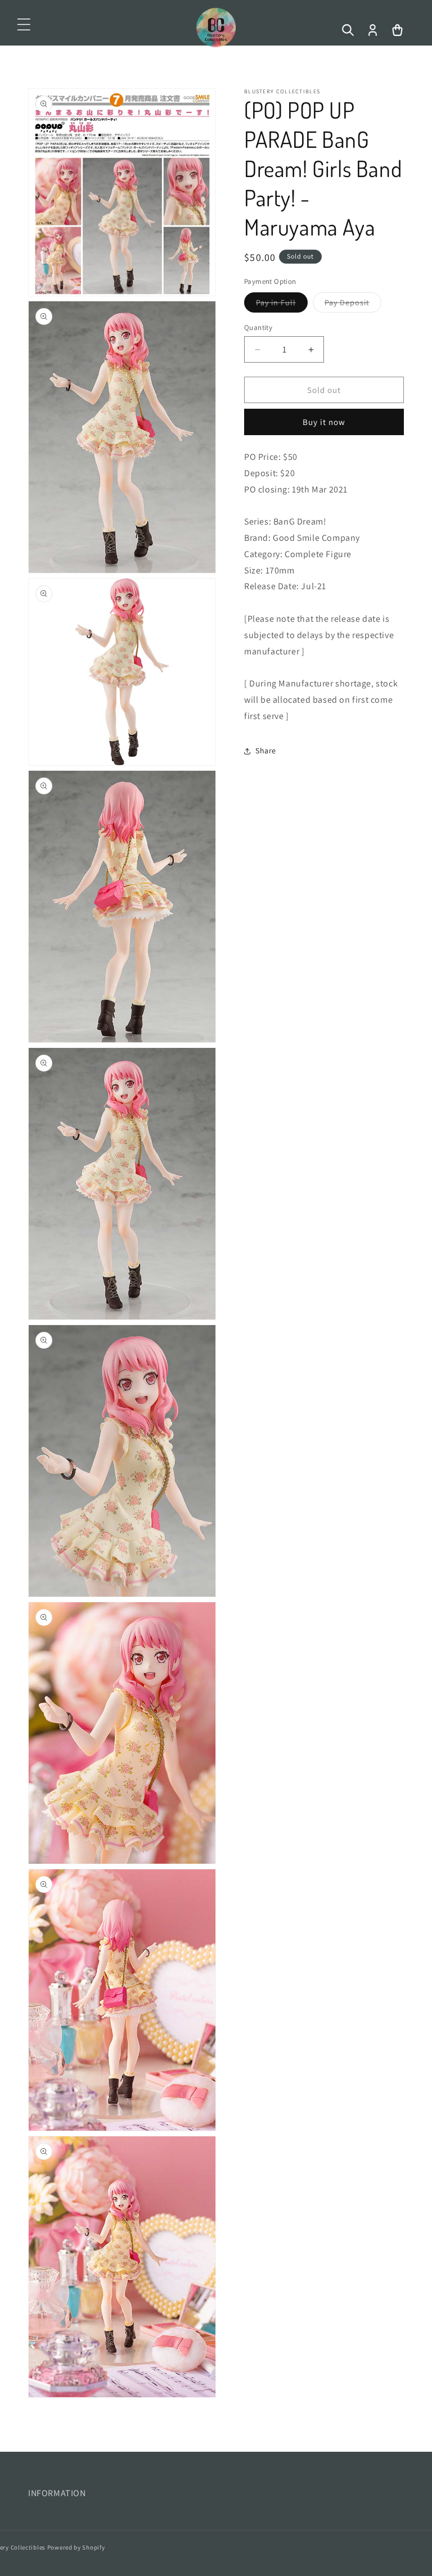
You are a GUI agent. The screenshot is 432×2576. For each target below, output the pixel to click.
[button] (24, 25)
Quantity (258, 327)
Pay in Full (282, 305)
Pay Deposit (353, 305)
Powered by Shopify (76, 2547)
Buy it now (324, 422)
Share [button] (266, 751)
